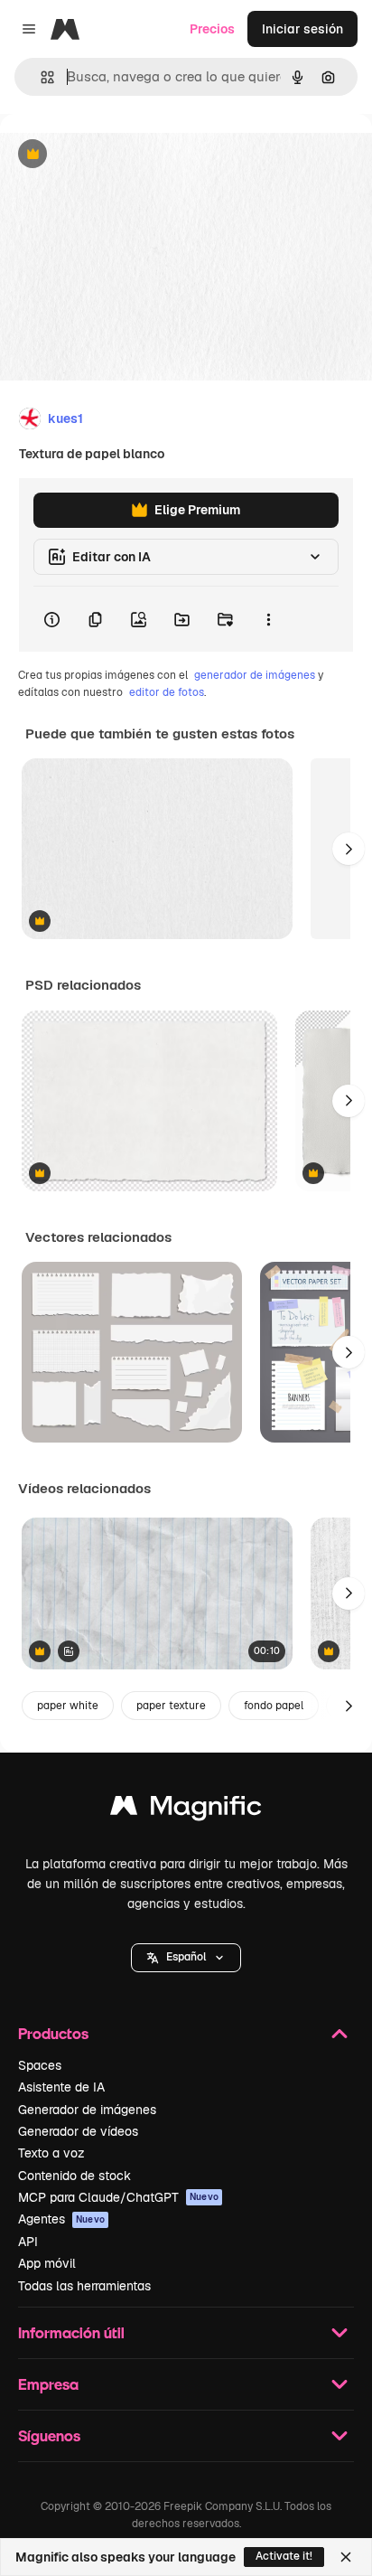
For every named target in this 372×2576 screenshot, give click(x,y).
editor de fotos (167, 692)
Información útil (71, 2332)
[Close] (346, 2557)
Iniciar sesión (302, 29)
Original (116, 155)
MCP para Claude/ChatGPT (118, 2197)
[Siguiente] (349, 849)
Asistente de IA (61, 2087)
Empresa (48, 2384)
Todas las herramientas (84, 2286)
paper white (68, 1706)
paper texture (171, 1706)
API (28, 2242)
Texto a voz (51, 2153)
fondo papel (274, 1706)
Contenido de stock (74, 2176)
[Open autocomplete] (40, 77)
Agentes (61, 2219)
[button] (186, 1958)
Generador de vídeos (78, 2131)
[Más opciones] (268, 619)
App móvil (47, 2263)
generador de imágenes (255, 675)
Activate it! (284, 2556)
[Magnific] (186, 1810)
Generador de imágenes (87, 2110)
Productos (53, 2033)
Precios (212, 29)
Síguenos (49, 2435)
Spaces (40, 2065)
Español (186, 1957)
